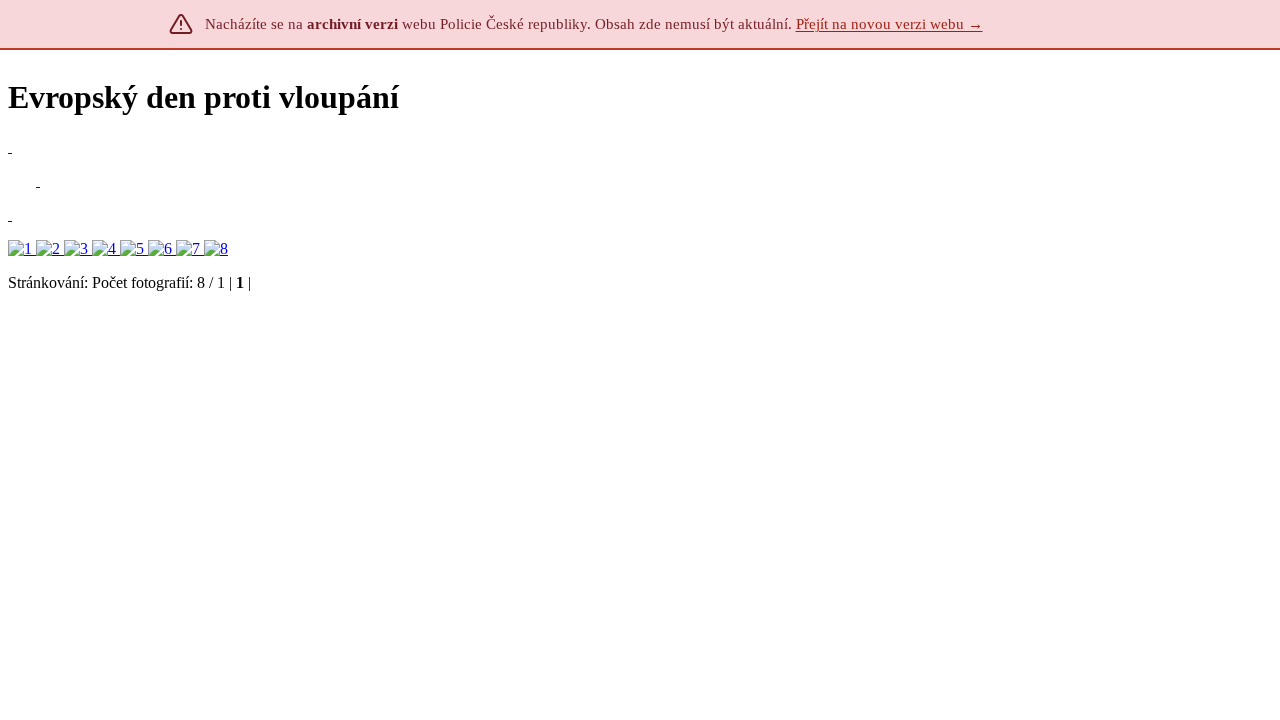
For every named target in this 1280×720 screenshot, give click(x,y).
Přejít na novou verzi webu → (889, 24)
